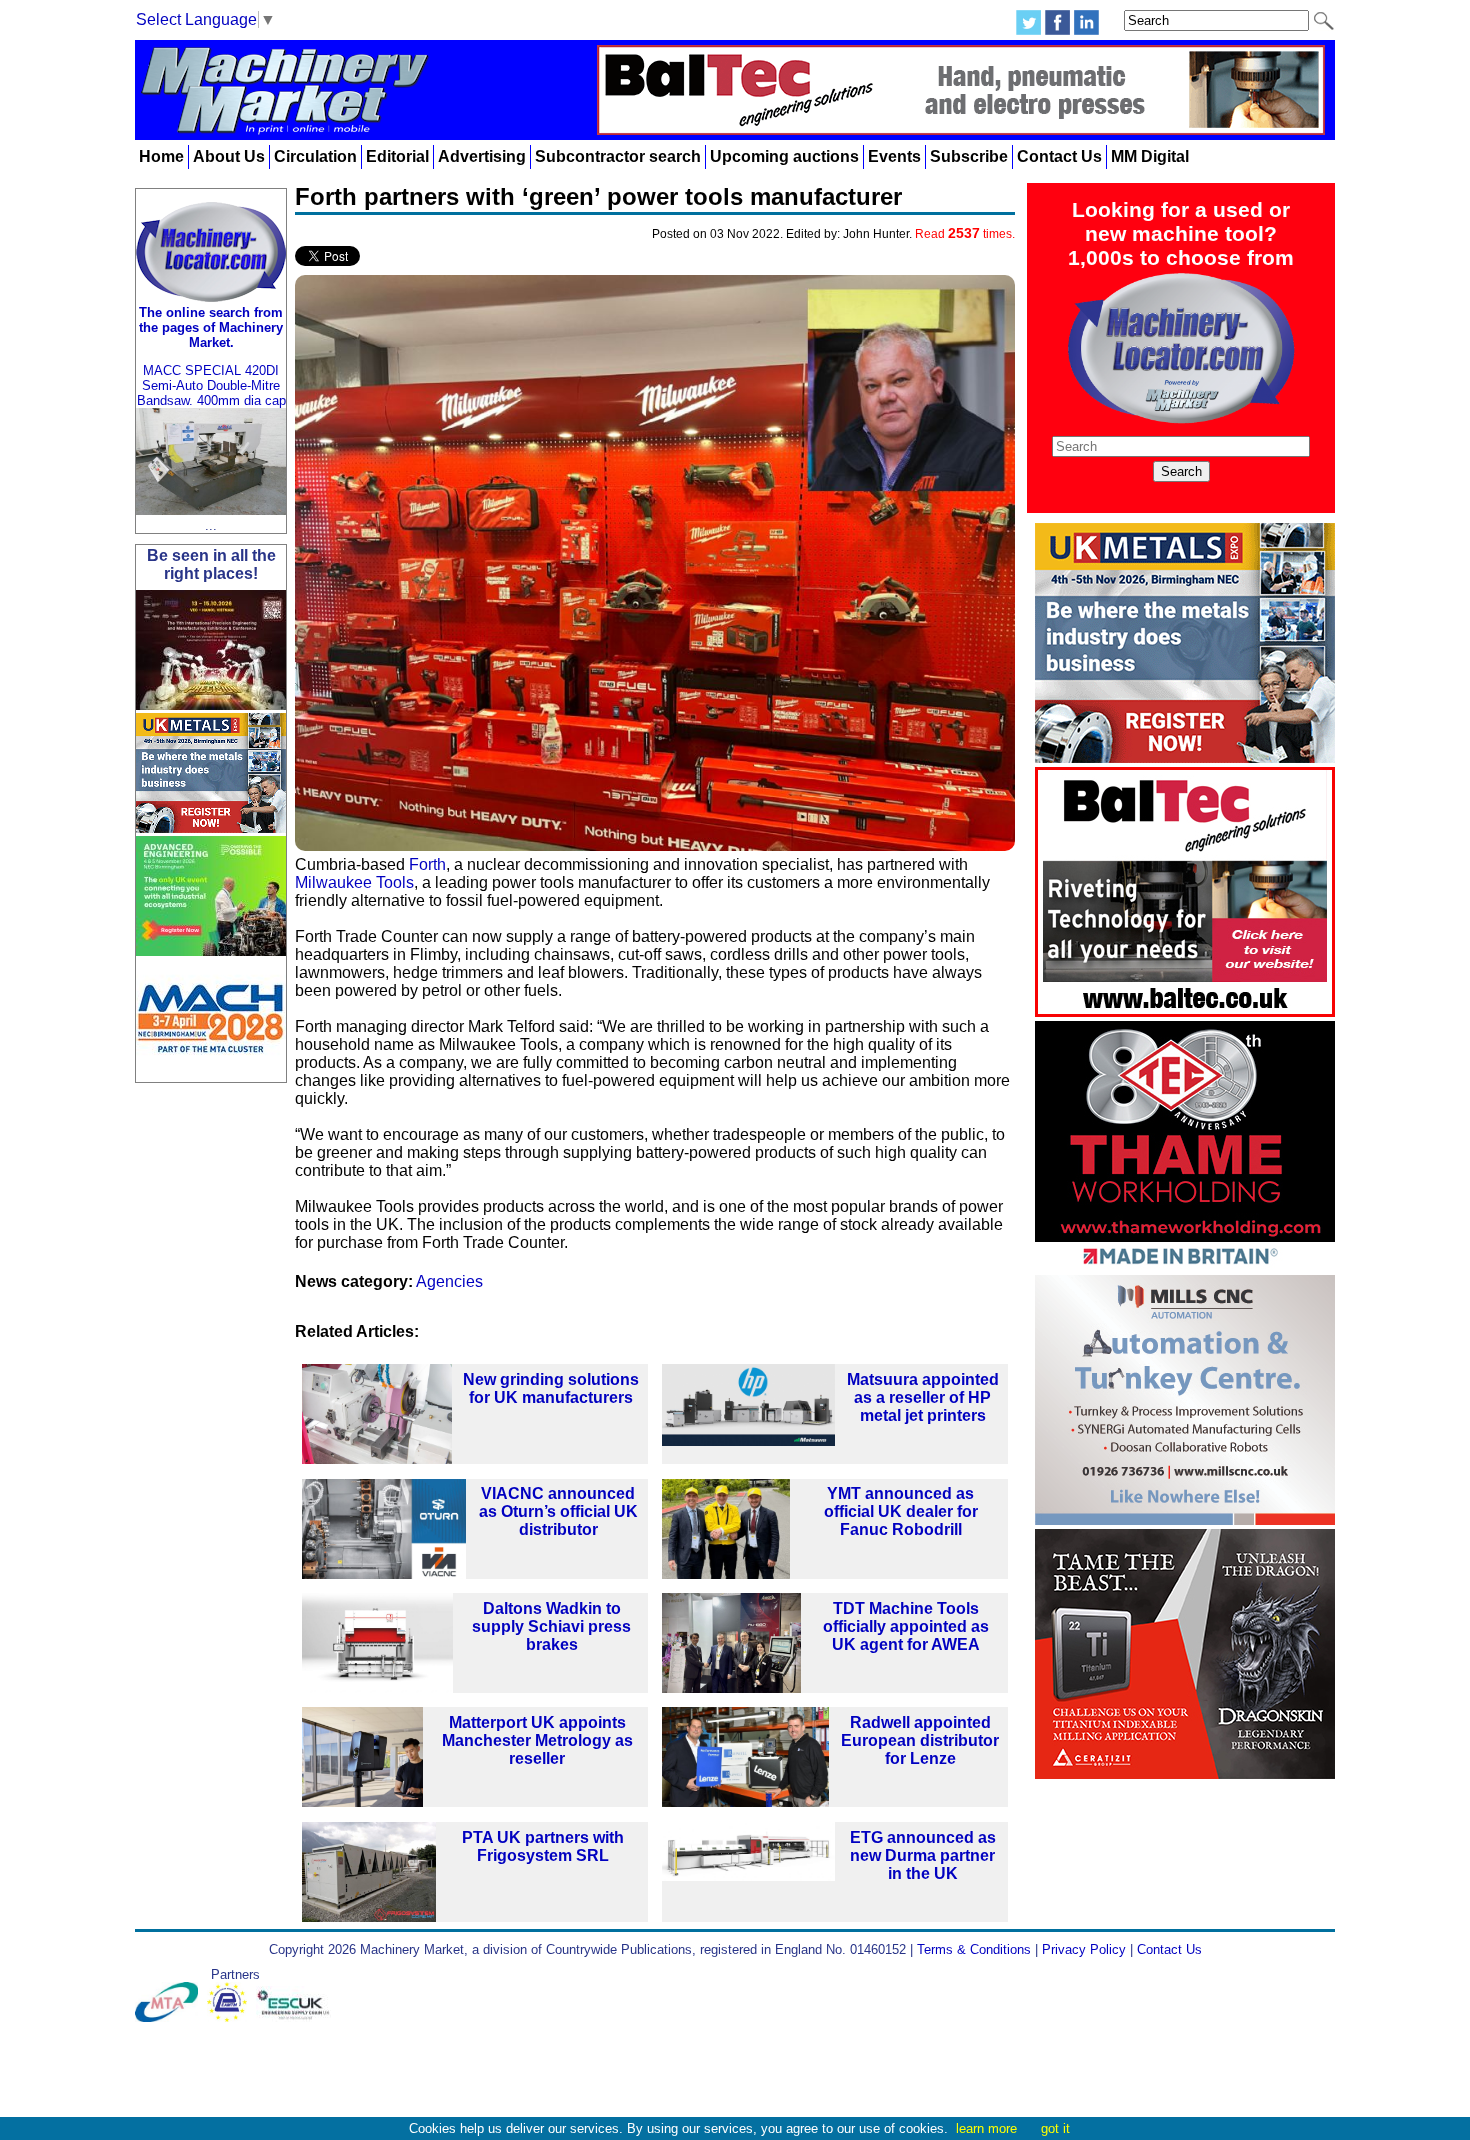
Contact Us (1059, 156)
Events (894, 156)
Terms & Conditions (974, 1949)
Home (161, 156)
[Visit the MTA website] (171, 2017)
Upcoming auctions (784, 156)
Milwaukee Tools (354, 882)
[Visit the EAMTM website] (231, 2017)
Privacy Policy (1084, 1949)
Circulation (315, 156)
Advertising (482, 156)
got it (1055, 2128)
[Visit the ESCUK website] (296, 2017)
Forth (427, 864)
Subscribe (969, 156)
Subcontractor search (618, 156)
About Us (229, 156)
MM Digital (1150, 156)
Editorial (397, 156)
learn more (986, 2128)
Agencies (449, 1281)
